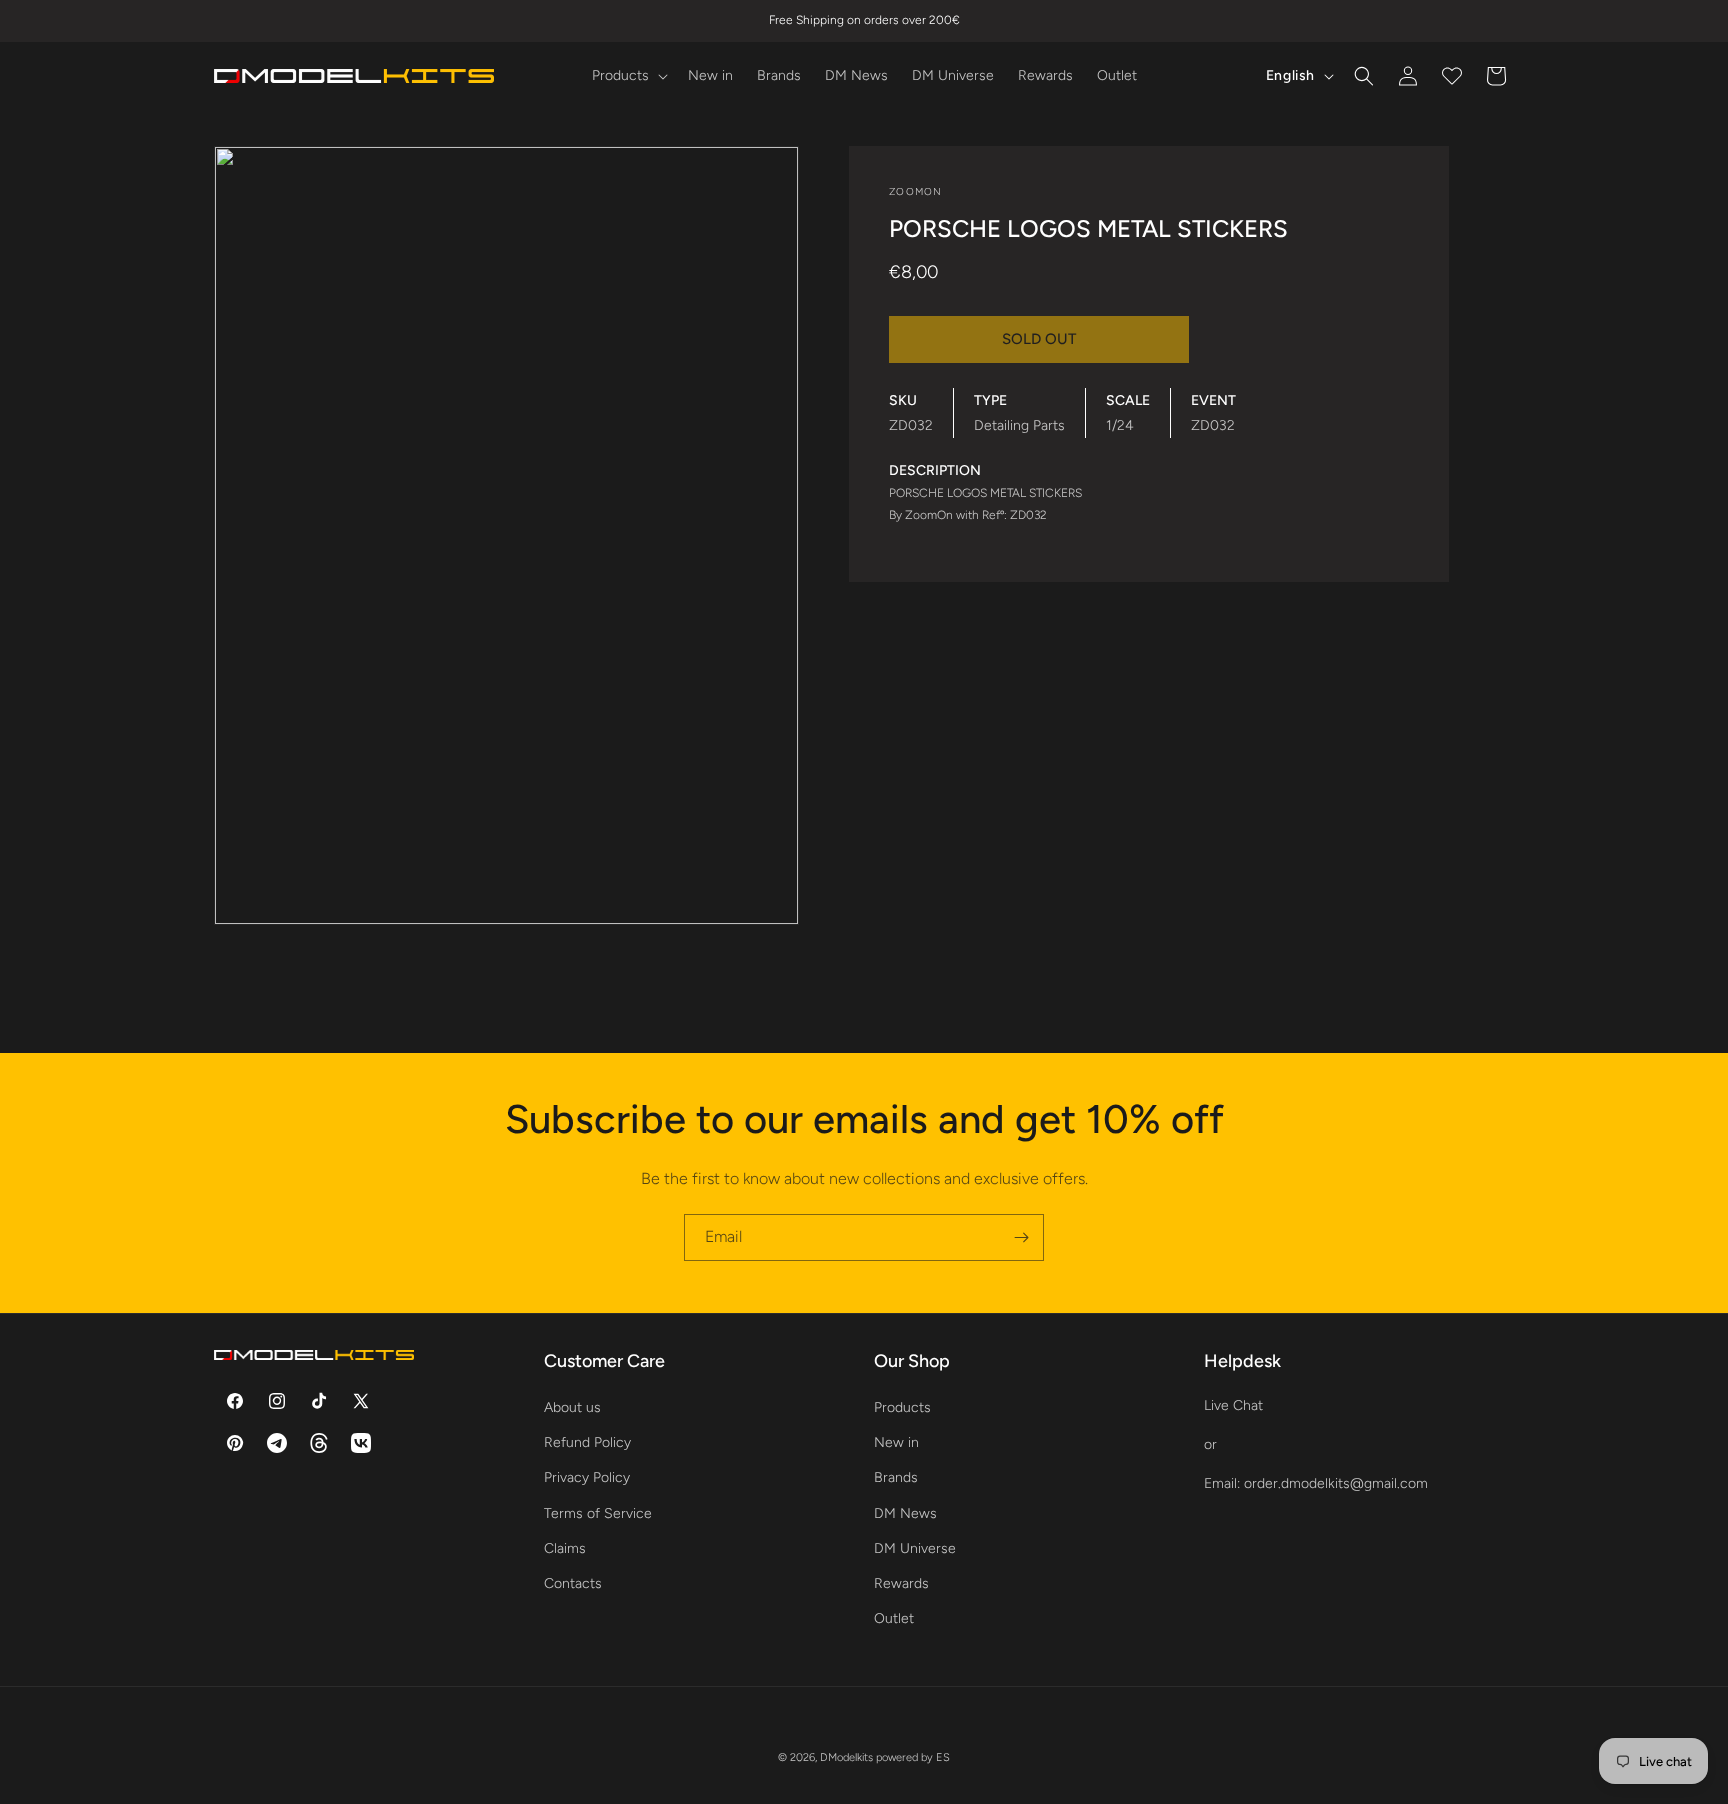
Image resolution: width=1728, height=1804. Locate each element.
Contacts (573, 1583)
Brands (896, 1477)
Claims (565, 1548)
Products (902, 1407)
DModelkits (846, 1757)
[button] (628, 76)
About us (572, 1407)
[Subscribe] (1021, 1237)
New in (896, 1442)
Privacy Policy (587, 1477)
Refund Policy (587, 1442)
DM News (905, 1513)
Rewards (901, 1583)
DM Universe (915, 1548)
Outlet (894, 1618)
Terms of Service (598, 1513)
